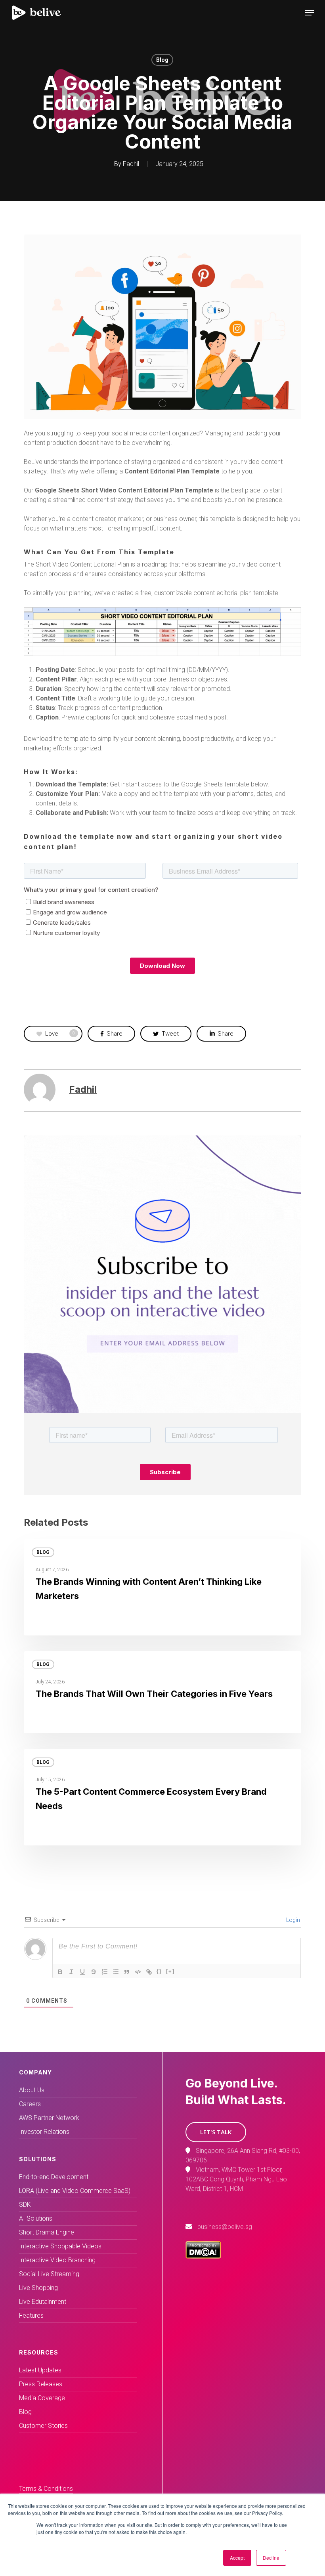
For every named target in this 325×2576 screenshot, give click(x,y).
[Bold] (60, 1972)
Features (31, 2316)
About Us (32, 2090)
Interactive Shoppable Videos (60, 2246)
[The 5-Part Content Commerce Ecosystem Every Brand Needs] (162, 1797)
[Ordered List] (105, 1972)
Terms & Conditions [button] (46, 2489)
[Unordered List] (116, 1972)
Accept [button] (237, 2558)
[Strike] (94, 1972)
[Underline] (82, 1972)
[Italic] (71, 1972)
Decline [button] (271, 2558)
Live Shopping (38, 2288)
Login (292, 1920)
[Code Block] (138, 1972)
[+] (170, 1971)
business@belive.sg (225, 2227)
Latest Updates (40, 2370)
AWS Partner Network (49, 2118)
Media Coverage (42, 2398)
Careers (30, 2104)
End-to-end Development (54, 2177)
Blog (162, 60)
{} (159, 1971)
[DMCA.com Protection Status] (203, 2256)
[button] (216, 2132)
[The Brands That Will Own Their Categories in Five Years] (162, 1692)
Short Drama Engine (47, 2232)
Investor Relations (44, 2132)
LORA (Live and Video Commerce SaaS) (75, 2191)
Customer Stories (43, 2426)
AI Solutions (36, 2218)
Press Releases (41, 2384)
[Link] (149, 1972)
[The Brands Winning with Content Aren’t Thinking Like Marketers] (162, 1587)
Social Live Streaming (49, 2274)
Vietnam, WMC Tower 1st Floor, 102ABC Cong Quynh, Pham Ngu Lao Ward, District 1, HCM (236, 2179)
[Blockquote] (127, 1972)
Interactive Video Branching (57, 2260)
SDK (25, 2205)
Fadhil (131, 164)
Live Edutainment (43, 2302)
